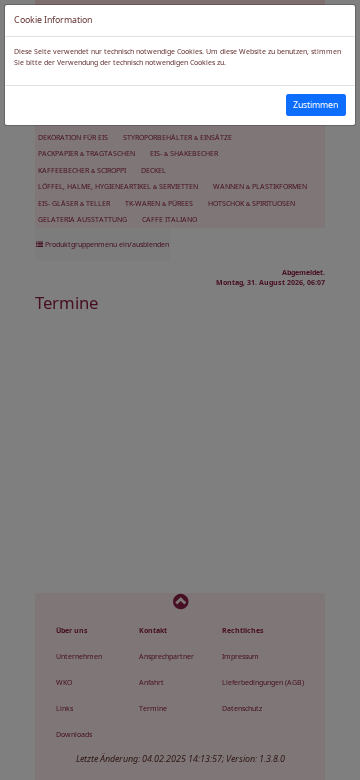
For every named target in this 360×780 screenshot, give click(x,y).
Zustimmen (315, 105)
